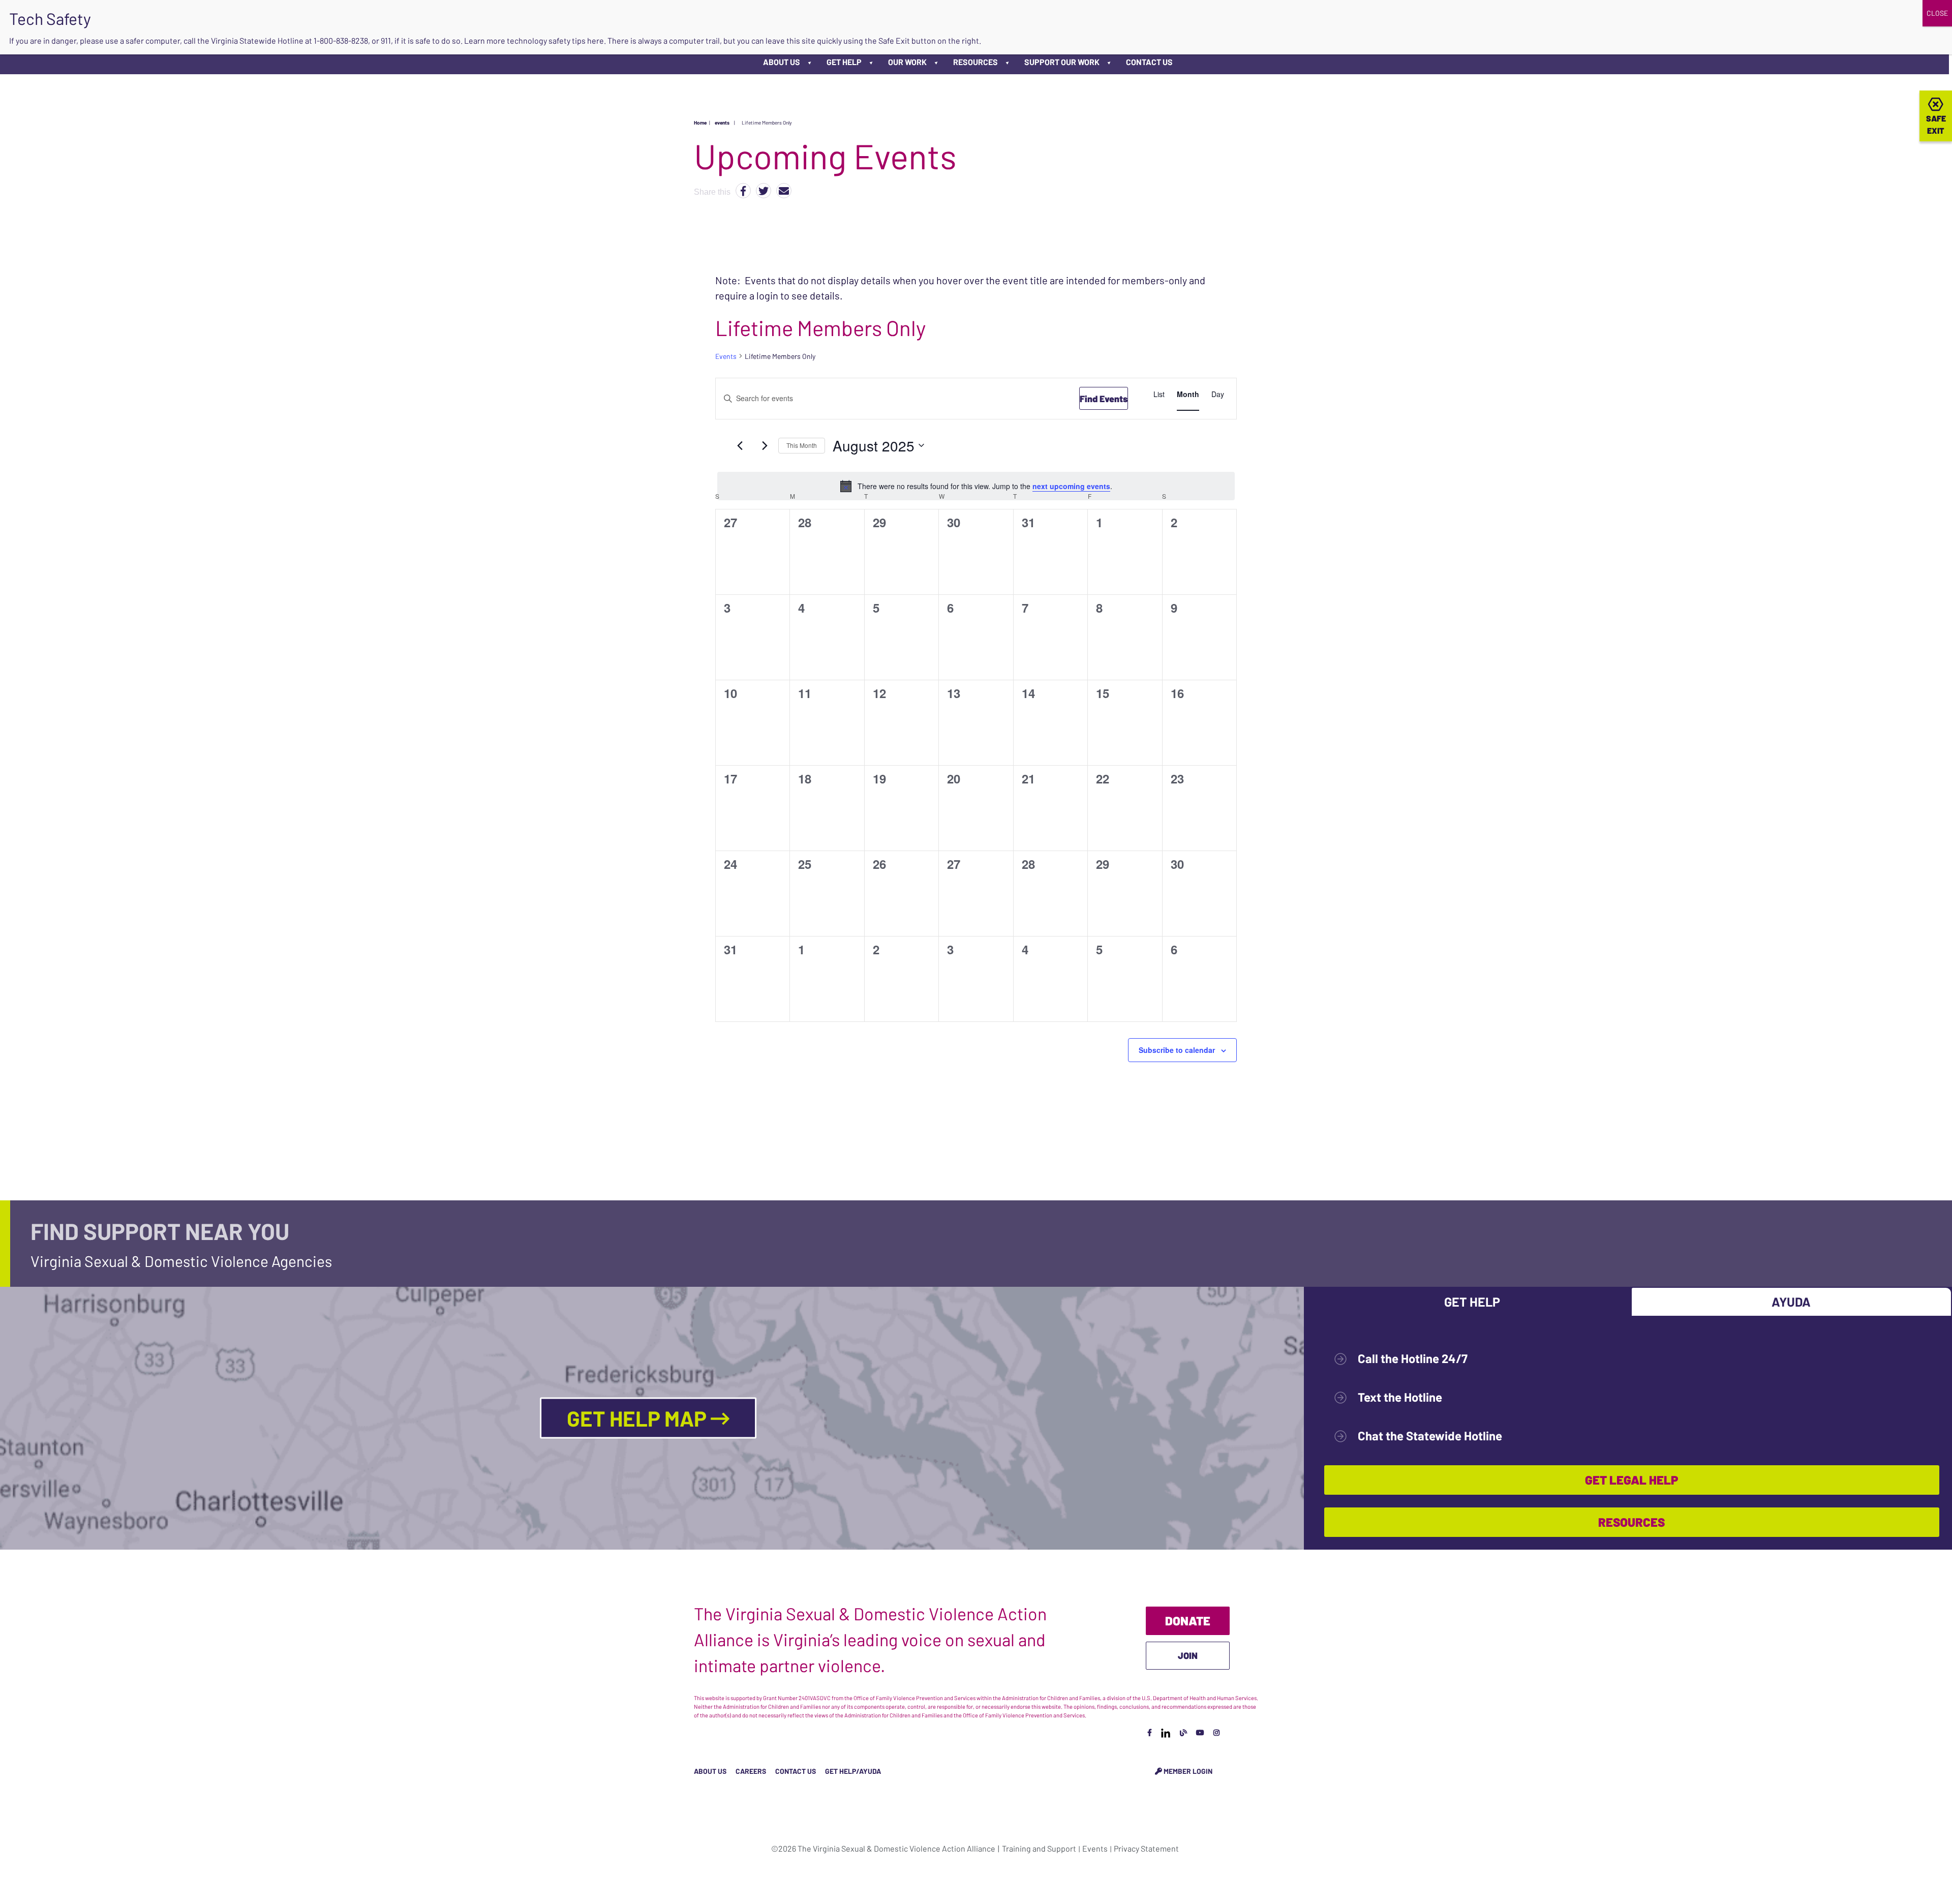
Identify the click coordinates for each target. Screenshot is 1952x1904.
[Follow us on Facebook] (1150, 1732)
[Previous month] (740, 445)
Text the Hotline (1400, 1397)
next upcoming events (1071, 486)
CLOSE (1937, 13)
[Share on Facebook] (743, 191)
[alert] (976, 486)
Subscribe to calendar (1177, 1050)
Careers (751, 1771)
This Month (802, 445)
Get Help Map (639, 1418)
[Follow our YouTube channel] (1200, 1732)
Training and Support (1039, 1848)
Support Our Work (1062, 62)
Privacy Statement (1146, 1848)
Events (726, 356)
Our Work (907, 62)
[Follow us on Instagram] (1216, 1732)
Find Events (1104, 399)
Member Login (1187, 1771)
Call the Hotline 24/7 (1413, 1358)
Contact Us (1149, 62)
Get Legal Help (1631, 1480)
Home (700, 123)
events (722, 123)
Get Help (844, 62)
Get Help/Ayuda (853, 1771)
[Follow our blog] (1183, 1732)
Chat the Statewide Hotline (1430, 1435)
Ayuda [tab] (1791, 1302)
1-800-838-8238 (341, 40)
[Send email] (784, 191)
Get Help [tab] (1472, 1302)
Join (1188, 1655)
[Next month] (765, 445)
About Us (782, 62)
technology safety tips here (555, 40)
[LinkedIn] (1166, 1732)
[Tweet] (764, 191)
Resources (975, 62)
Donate (1188, 1621)
